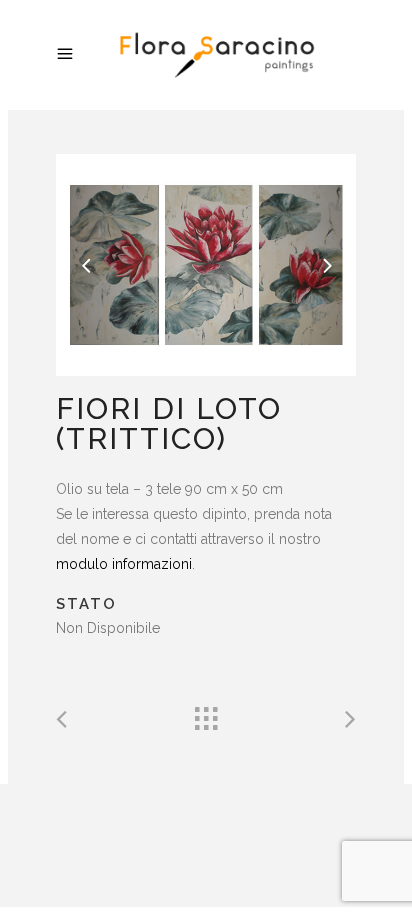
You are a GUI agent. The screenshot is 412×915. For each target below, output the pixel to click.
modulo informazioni (124, 564)
